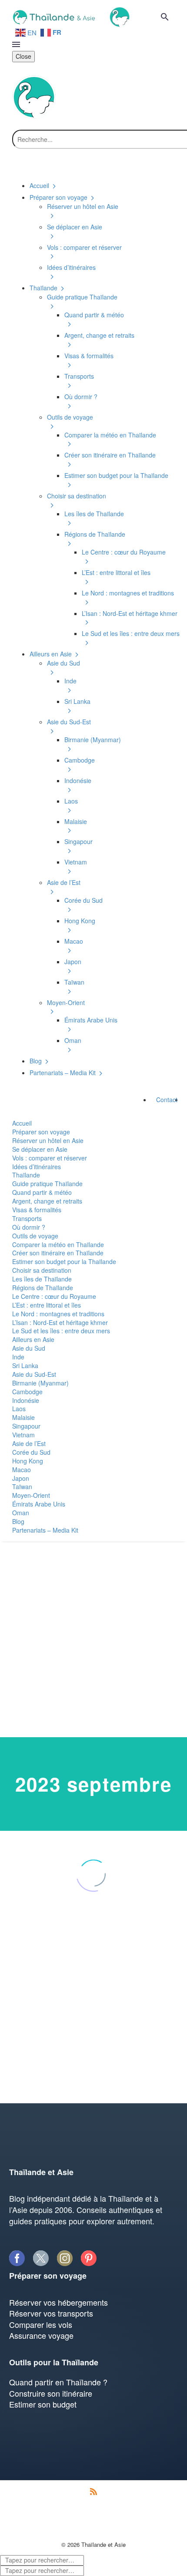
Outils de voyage (35, 1236)
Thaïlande (26, 1175)
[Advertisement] (93, 1639)
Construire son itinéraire (51, 2393)
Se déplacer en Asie (40, 1149)
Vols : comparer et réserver (50, 1158)
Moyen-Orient (31, 1495)
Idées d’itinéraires (37, 1167)
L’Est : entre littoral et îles (47, 1305)
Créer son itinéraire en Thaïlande (58, 1253)
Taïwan (22, 1486)
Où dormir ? (29, 1227)
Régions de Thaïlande (43, 1288)
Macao (22, 1470)
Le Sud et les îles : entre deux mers (61, 1331)
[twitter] (41, 2258)
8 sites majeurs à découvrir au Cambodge (76, 2019)
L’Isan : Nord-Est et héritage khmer (60, 1322)
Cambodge (27, 1392)
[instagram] (65, 2258)
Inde (18, 1357)
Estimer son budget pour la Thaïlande (64, 1261)
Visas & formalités (37, 1210)
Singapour (26, 1426)
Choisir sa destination (42, 1270)
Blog (18, 1521)
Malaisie (23, 1417)
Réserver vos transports (51, 2313)
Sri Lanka (25, 1365)
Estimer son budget (43, 2404)
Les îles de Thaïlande (42, 1279)
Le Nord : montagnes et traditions (58, 1314)
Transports (27, 1218)
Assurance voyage (41, 2335)
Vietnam (23, 1435)
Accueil (22, 1123)
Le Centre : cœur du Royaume (54, 1296)
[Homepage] (70, 16)
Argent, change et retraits (47, 1201)
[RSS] (93, 2492)
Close (23, 56)
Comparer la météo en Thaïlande (58, 1244)
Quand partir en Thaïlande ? (58, 2382)
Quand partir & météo (42, 1192)
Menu (16, 44)
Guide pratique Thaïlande (47, 1184)
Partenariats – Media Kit (45, 1530)
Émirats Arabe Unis (39, 1504)
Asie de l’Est (29, 1443)
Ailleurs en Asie (33, 1339)
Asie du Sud (29, 1348)
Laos (19, 1409)
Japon (21, 1478)
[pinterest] (88, 2258)
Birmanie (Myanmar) (40, 1383)
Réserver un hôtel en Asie (48, 1140)
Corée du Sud (31, 1452)
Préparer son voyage (41, 1132)
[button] (165, 17)
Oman (21, 1513)
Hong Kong (28, 1461)
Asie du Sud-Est (34, 1374)
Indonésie (26, 1400)
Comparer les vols (41, 2324)
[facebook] (17, 2258)
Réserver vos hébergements (58, 2302)
